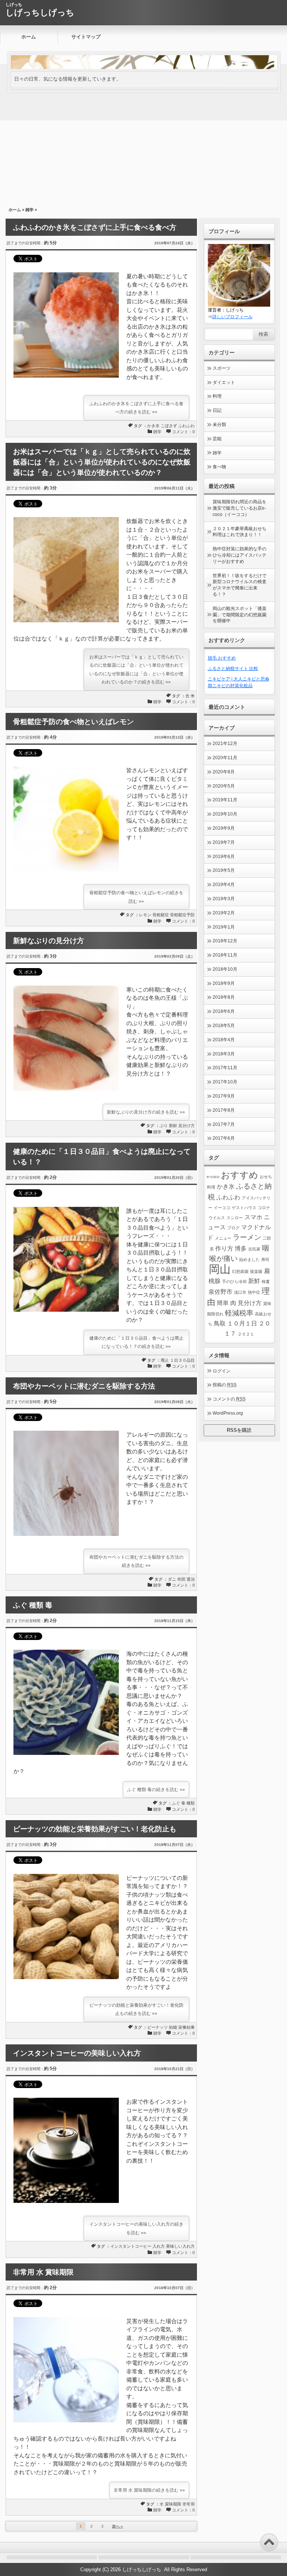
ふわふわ (186, 426)
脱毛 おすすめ (222, 658)
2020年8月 (224, 772)
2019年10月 (225, 814)
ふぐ (176, 1803)
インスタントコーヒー (131, 2246)
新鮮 (173, 1126)
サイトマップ (86, 37)
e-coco (213, 1177)
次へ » (118, 2526)
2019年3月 (224, 899)
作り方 (224, 1248)
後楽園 (256, 1271)
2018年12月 (225, 941)
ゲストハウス (244, 1208)
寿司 (265, 1259)
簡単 (223, 1303)
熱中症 (254, 1292)
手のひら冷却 (234, 1281)
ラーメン (247, 1237)
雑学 (30, 210)
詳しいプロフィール (232, 317)
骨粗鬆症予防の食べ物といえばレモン (73, 722)
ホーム (29, 37)
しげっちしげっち (40, 12)
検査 (266, 1281)
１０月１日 (242, 1323)
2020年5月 (224, 786)
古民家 (254, 1249)
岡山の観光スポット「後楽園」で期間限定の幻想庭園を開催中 (240, 615)
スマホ (253, 1217)
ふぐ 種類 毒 (33, 1605)
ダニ (172, 1579)
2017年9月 (224, 1096)
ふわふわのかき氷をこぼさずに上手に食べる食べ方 (95, 227)
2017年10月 (225, 1082)
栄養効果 (186, 2027)
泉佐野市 (220, 1292)
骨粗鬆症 (161, 915)
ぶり (164, 1126)
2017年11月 (225, 1068)
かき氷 (153, 426)
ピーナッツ (158, 2027)
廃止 (165, 1360)
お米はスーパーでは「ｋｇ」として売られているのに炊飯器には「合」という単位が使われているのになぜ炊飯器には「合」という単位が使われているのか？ (102, 462)
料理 (217, 396)
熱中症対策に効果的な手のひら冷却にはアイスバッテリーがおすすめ (240, 555)
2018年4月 (224, 1040)
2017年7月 (224, 1124)
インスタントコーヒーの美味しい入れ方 (77, 2053)
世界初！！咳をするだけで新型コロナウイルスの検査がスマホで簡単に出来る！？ (240, 585)
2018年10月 (225, 969)
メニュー (223, 1238)
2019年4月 (224, 885)
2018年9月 (224, 983)
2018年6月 (224, 1011)
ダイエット (224, 382)
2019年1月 (224, 927)
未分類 (219, 425)
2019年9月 (224, 828)
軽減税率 (239, 1313)
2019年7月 (224, 842)
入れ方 (159, 2246)
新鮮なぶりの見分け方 (49, 941)
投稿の (225, 1385)
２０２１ (246, 1334)
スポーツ (222, 368)
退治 (191, 1579)
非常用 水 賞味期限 (43, 2272)
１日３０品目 (182, 1360)
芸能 (217, 439)
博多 (241, 1248)
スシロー (235, 1218)
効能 (173, 2027)
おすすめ (240, 1175)
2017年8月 (224, 1110)
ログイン (222, 1371)
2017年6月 (224, 1138)
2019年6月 (224, 857)
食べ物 (219, 467)
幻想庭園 (240, 1271)
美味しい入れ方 (180, 2246)
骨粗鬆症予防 (182, 915)
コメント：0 (183, 432)
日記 (217, 410)
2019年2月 (224, 913)
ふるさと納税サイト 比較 (233, 669)
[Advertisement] (143, 148)
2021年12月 (225, 744)
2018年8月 (224, 997)
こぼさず (169, 426)
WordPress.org (228, 1413)
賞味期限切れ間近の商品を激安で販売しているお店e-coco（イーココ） (240, 508)
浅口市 (240, 1292)
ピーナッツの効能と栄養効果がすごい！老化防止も (95, 1829)
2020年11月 (225, 758)
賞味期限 (173, 2504)
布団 (181, 1579)
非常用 (189, 2504)
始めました (249, 1259)
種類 (191, 1803)
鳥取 (220, 1323)
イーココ (222, 1208)
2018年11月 (225, 955)
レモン (145, 915)
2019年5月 (224, 870)
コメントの (229, 1399)
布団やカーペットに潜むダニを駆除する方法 (84, 1386)
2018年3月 (224, 1054)
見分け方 (186, 1126)
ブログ (233, 1228)
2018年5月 (224, 1026)
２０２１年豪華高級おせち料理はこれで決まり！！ (240, 532)
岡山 (220, 1269)
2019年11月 (225, 800)
